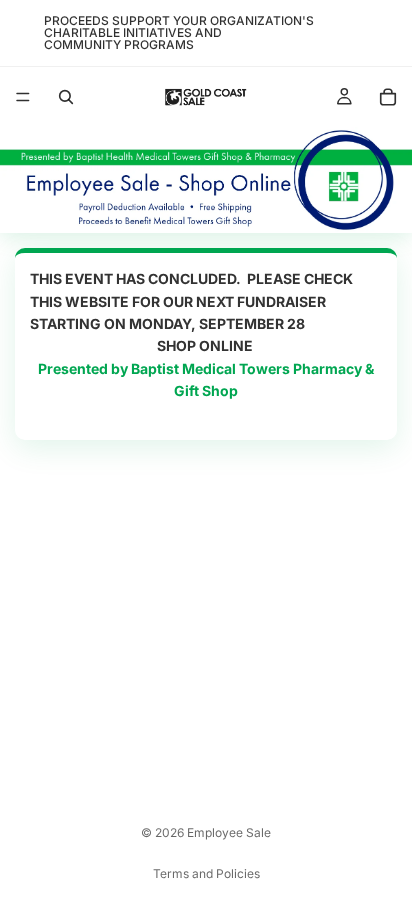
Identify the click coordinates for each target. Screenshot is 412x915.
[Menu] (23, 97)
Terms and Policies (206, 873)
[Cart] (388, 97)
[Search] (66, 97)
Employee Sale (229, 832)
